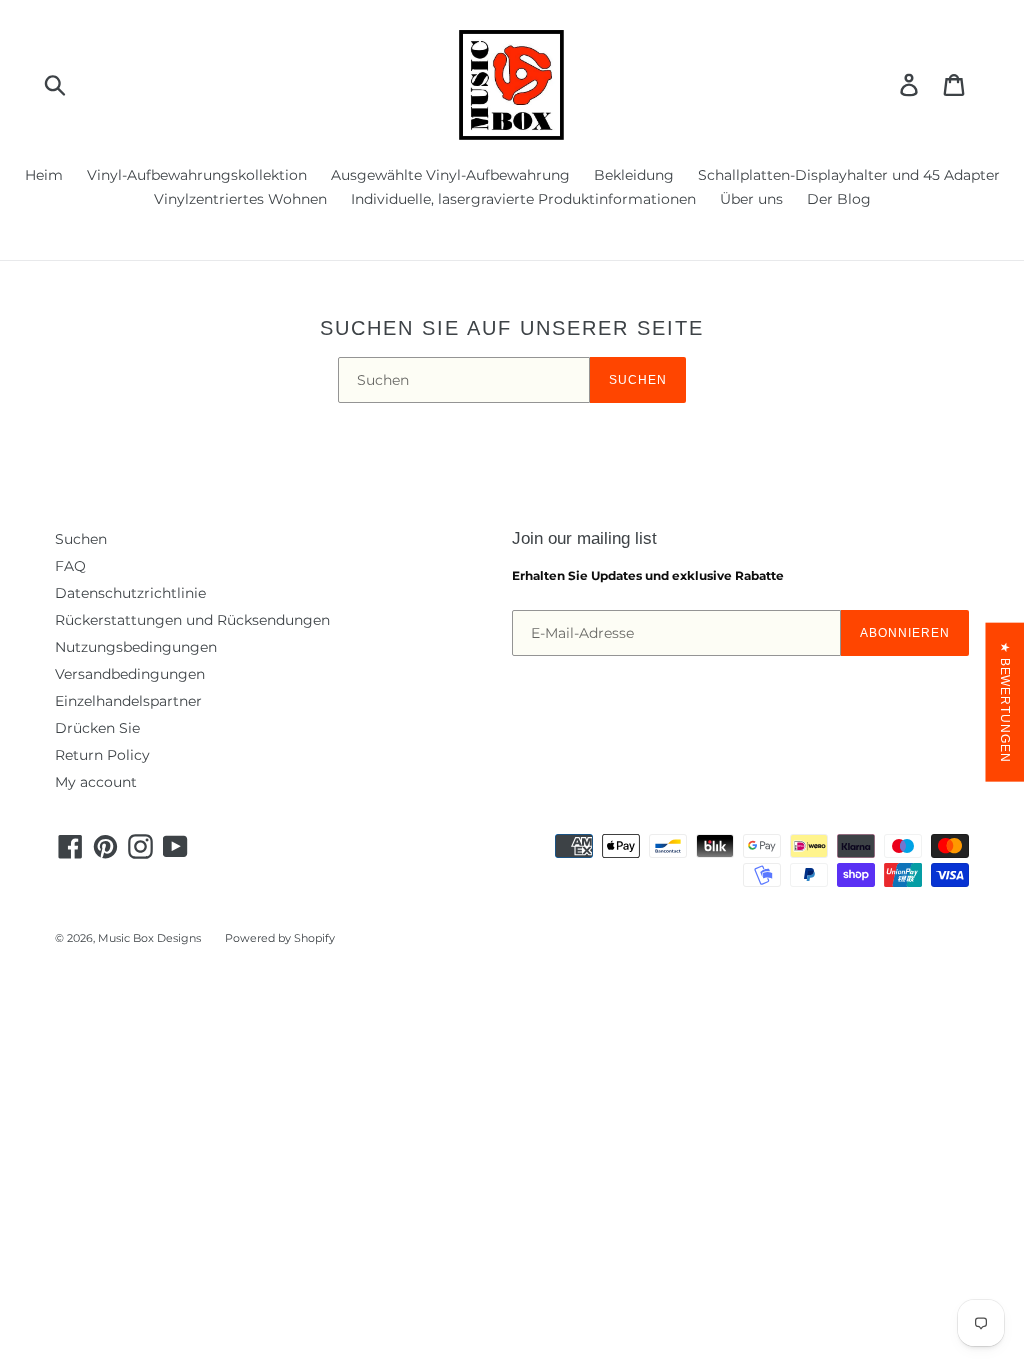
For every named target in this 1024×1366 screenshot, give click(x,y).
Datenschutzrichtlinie (130, 593)
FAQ (70, 566)
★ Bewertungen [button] (1005, 702)
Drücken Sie (97, 728)
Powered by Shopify (280, 938)
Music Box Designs (149, 938)
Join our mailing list (584, 538)
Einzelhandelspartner (128, 701)
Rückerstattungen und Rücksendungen (192, 620)
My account (96, 782)
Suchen (638, 380)
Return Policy (102, 755)
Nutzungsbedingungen (136, 647)
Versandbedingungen (130, 674)
